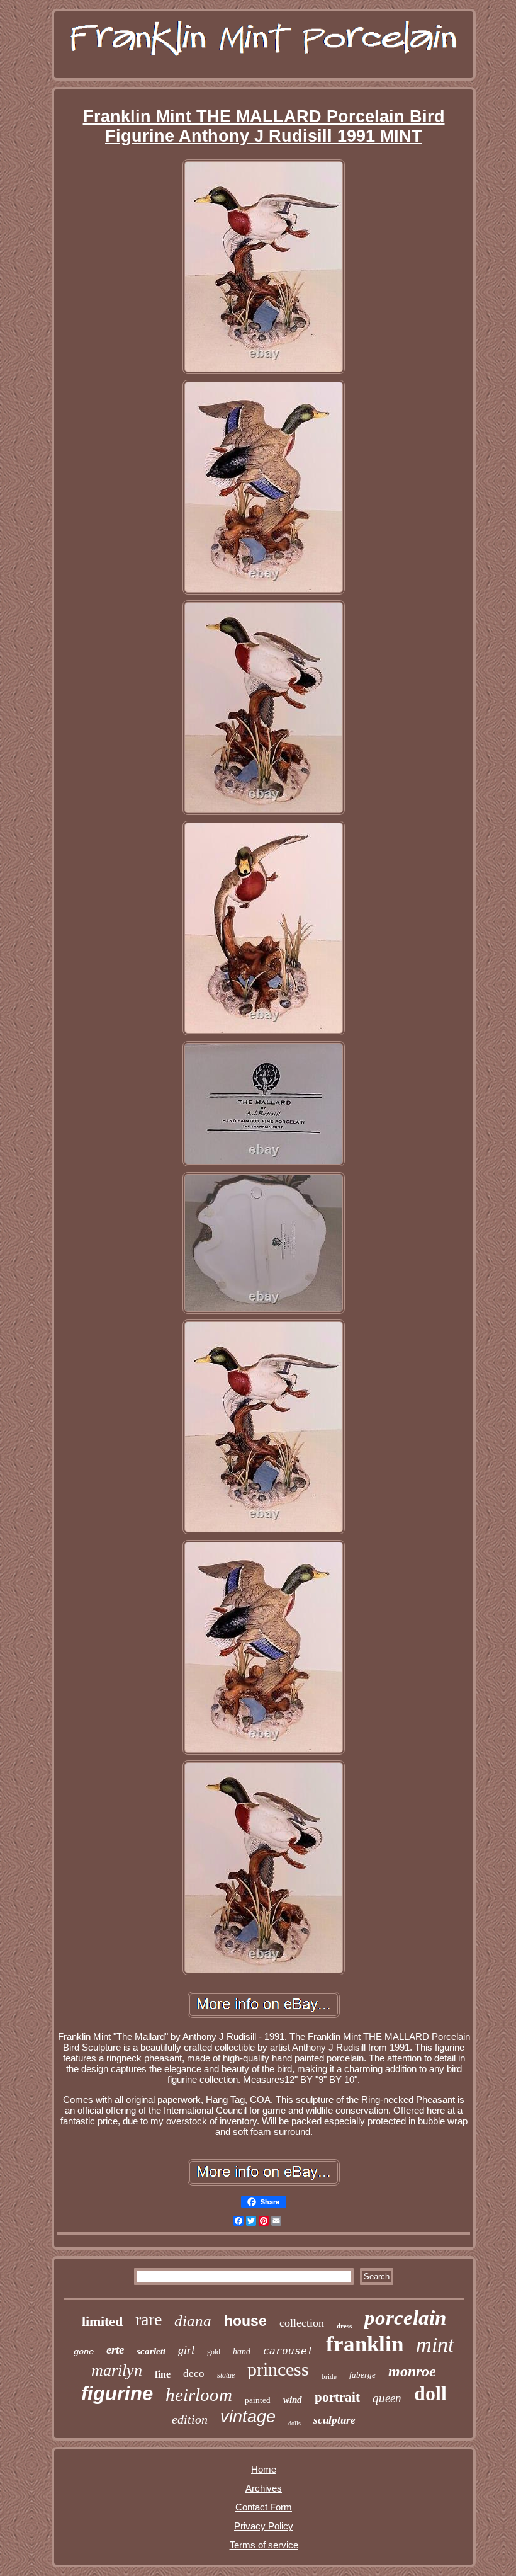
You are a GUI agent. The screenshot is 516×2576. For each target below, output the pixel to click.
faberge (362, 2375)
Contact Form (264, 2507)
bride (329, 2376)
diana (193, 2321)
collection (302, 2323)
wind (293, 2400)
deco (194, 2374)
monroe (412, 2371)
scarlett (151, 2351)
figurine (117, 2394)
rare (149, 2319)
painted (258, 2400)
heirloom (199, 2395)
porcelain (405, 2318)
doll (430, 2393)
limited (102, 2321)
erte (115, 2350)
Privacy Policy (264, 2526)
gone (84, 2352)
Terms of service (264, 2545)
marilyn (117, 2370)
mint (435, 2345)
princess (278, 2369)
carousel (288, 2351)
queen (387, 2398)
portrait (337, 2397)
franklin (365, 2344)
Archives (264, 2488)
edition (190, 2419)
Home (264, 2469)
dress (344, 2326)
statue (226, 2375)
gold (214, 2352)
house (245, 2321)
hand (242, 2351)
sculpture (334, 2420)
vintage (248, 2417)
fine (163, 2374)
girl (186, 2350)
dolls (294, 2423)
